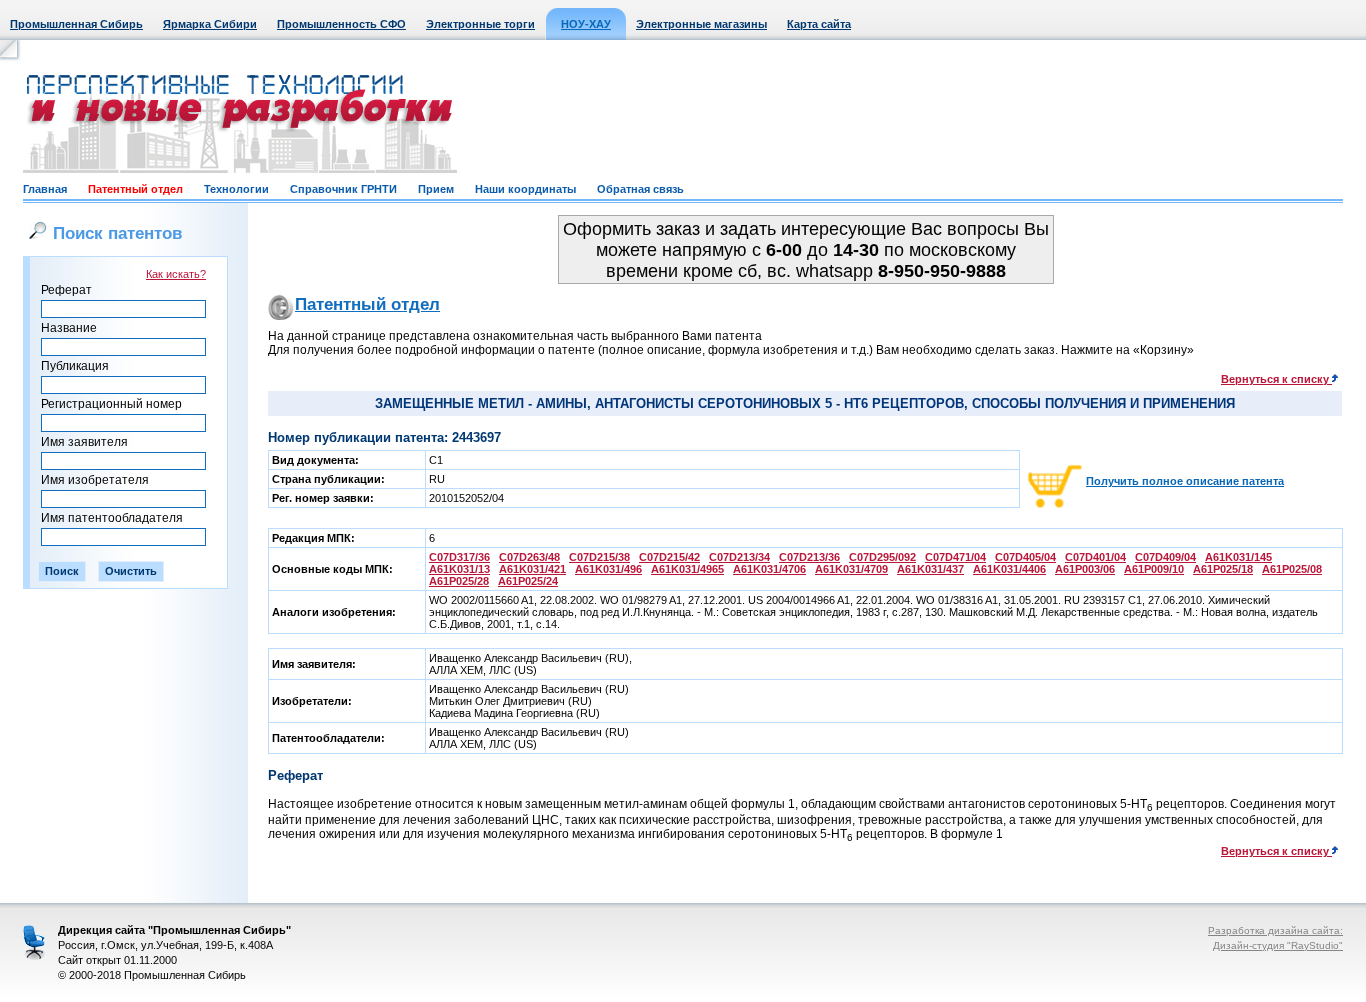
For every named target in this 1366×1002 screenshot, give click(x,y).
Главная (45, 189)
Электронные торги (480, 24)
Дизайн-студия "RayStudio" (1278, 945)
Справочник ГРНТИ (343, 189)
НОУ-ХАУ (586, 24)
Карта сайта (819, 24)
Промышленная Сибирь (76, 24)
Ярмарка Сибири (210, 24)
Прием (436, 189)
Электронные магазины (701, 24)
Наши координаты (525, 189)
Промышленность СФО (341, 24)
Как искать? (176, 274)
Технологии (236, 189)
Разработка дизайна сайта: (1275, 930)
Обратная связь (640, 189)
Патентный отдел (135, 189)
